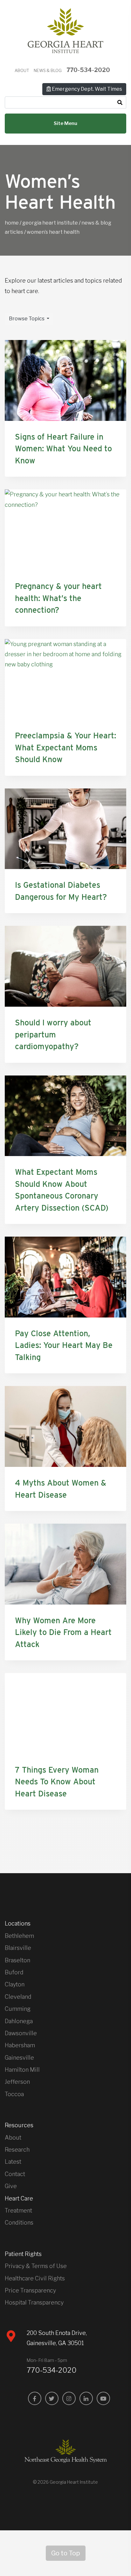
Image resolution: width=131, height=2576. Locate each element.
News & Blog (48, 71)
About (22, 71)
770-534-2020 (88, 70)
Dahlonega (19, 2021)
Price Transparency (30, 2290)
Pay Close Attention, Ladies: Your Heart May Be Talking (64, 1345)
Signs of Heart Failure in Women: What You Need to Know (63, 449)
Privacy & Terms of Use (36, 2266)
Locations (18, 1923)
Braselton (17, 1960)
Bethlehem (19, 1936)
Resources (19, 2125)
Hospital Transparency (34, 2302)
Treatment (18, 2210)
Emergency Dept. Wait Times (86, 89)
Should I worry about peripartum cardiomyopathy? (53, 1034)
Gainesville (19, 2058)
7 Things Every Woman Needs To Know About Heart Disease (57, 1782)
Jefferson (17, 2082)
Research (17, 2150)
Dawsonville (21, 2033)
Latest (13, 2162)
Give (11, 2186)
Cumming (18, 2009)
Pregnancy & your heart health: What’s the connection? (58, 598)
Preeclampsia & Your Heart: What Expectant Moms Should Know (65, 747)
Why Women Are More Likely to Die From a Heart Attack (63, 1632)
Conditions (19, 2223)
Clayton (15, 1984)
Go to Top (66, 2553)
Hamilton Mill (22, 2070)
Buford (14, 1972)
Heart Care (19, 2198)
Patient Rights (23, 2254)
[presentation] (65, 380)
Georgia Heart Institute (50, 223)
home (12, 223)
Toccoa (14, 2094)
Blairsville (18, 1948)
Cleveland (18, 1997)
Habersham (20, 2045)
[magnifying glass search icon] (120, 103)
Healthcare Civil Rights (35, 2278)
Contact (15, 2174)
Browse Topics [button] (27, 319)
